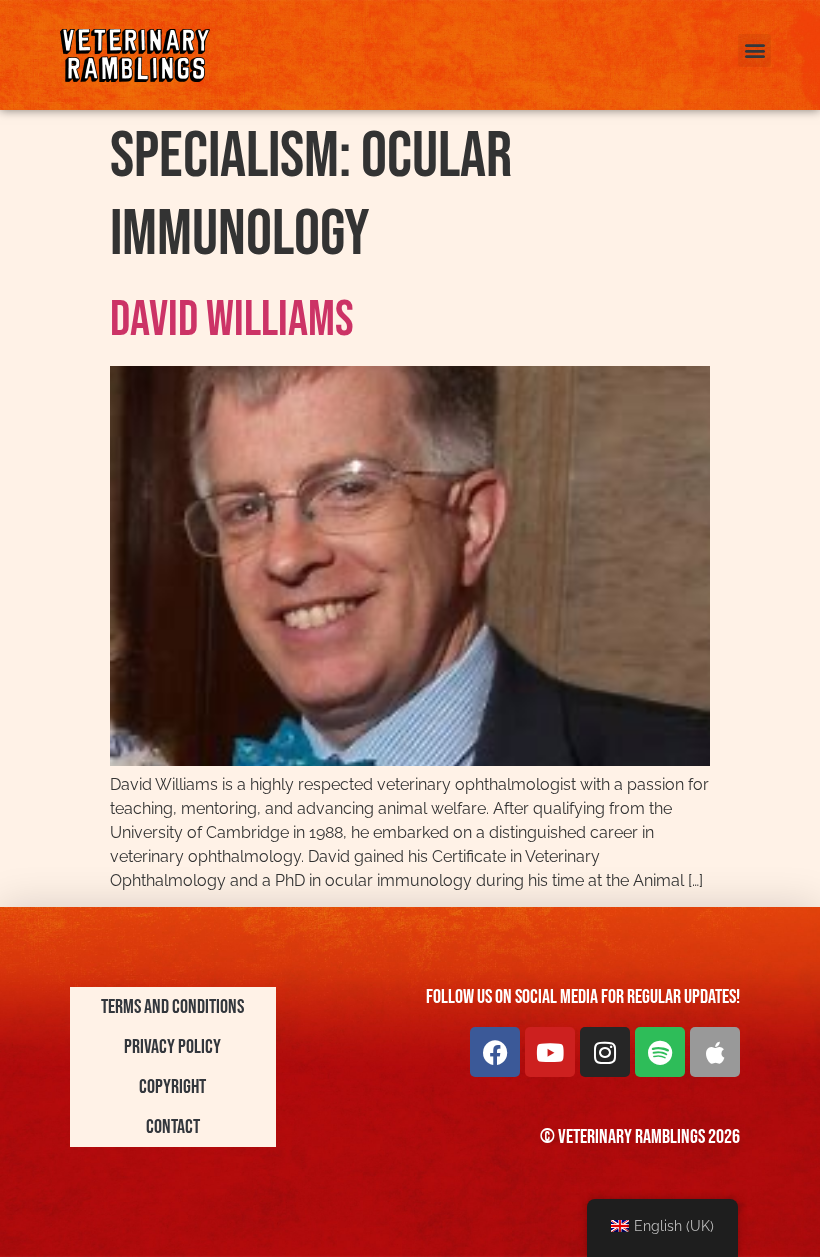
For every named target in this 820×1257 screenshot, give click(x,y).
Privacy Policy (172, 1047)
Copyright (172, 1087)
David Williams (232, 320)
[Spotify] (660, 1052)
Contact (173, 1127)
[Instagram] (605, 1052)
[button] (754, 50)
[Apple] (715, 1052)
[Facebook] (495, 1052)
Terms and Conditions (172, 1007)
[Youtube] (550, 1052)
